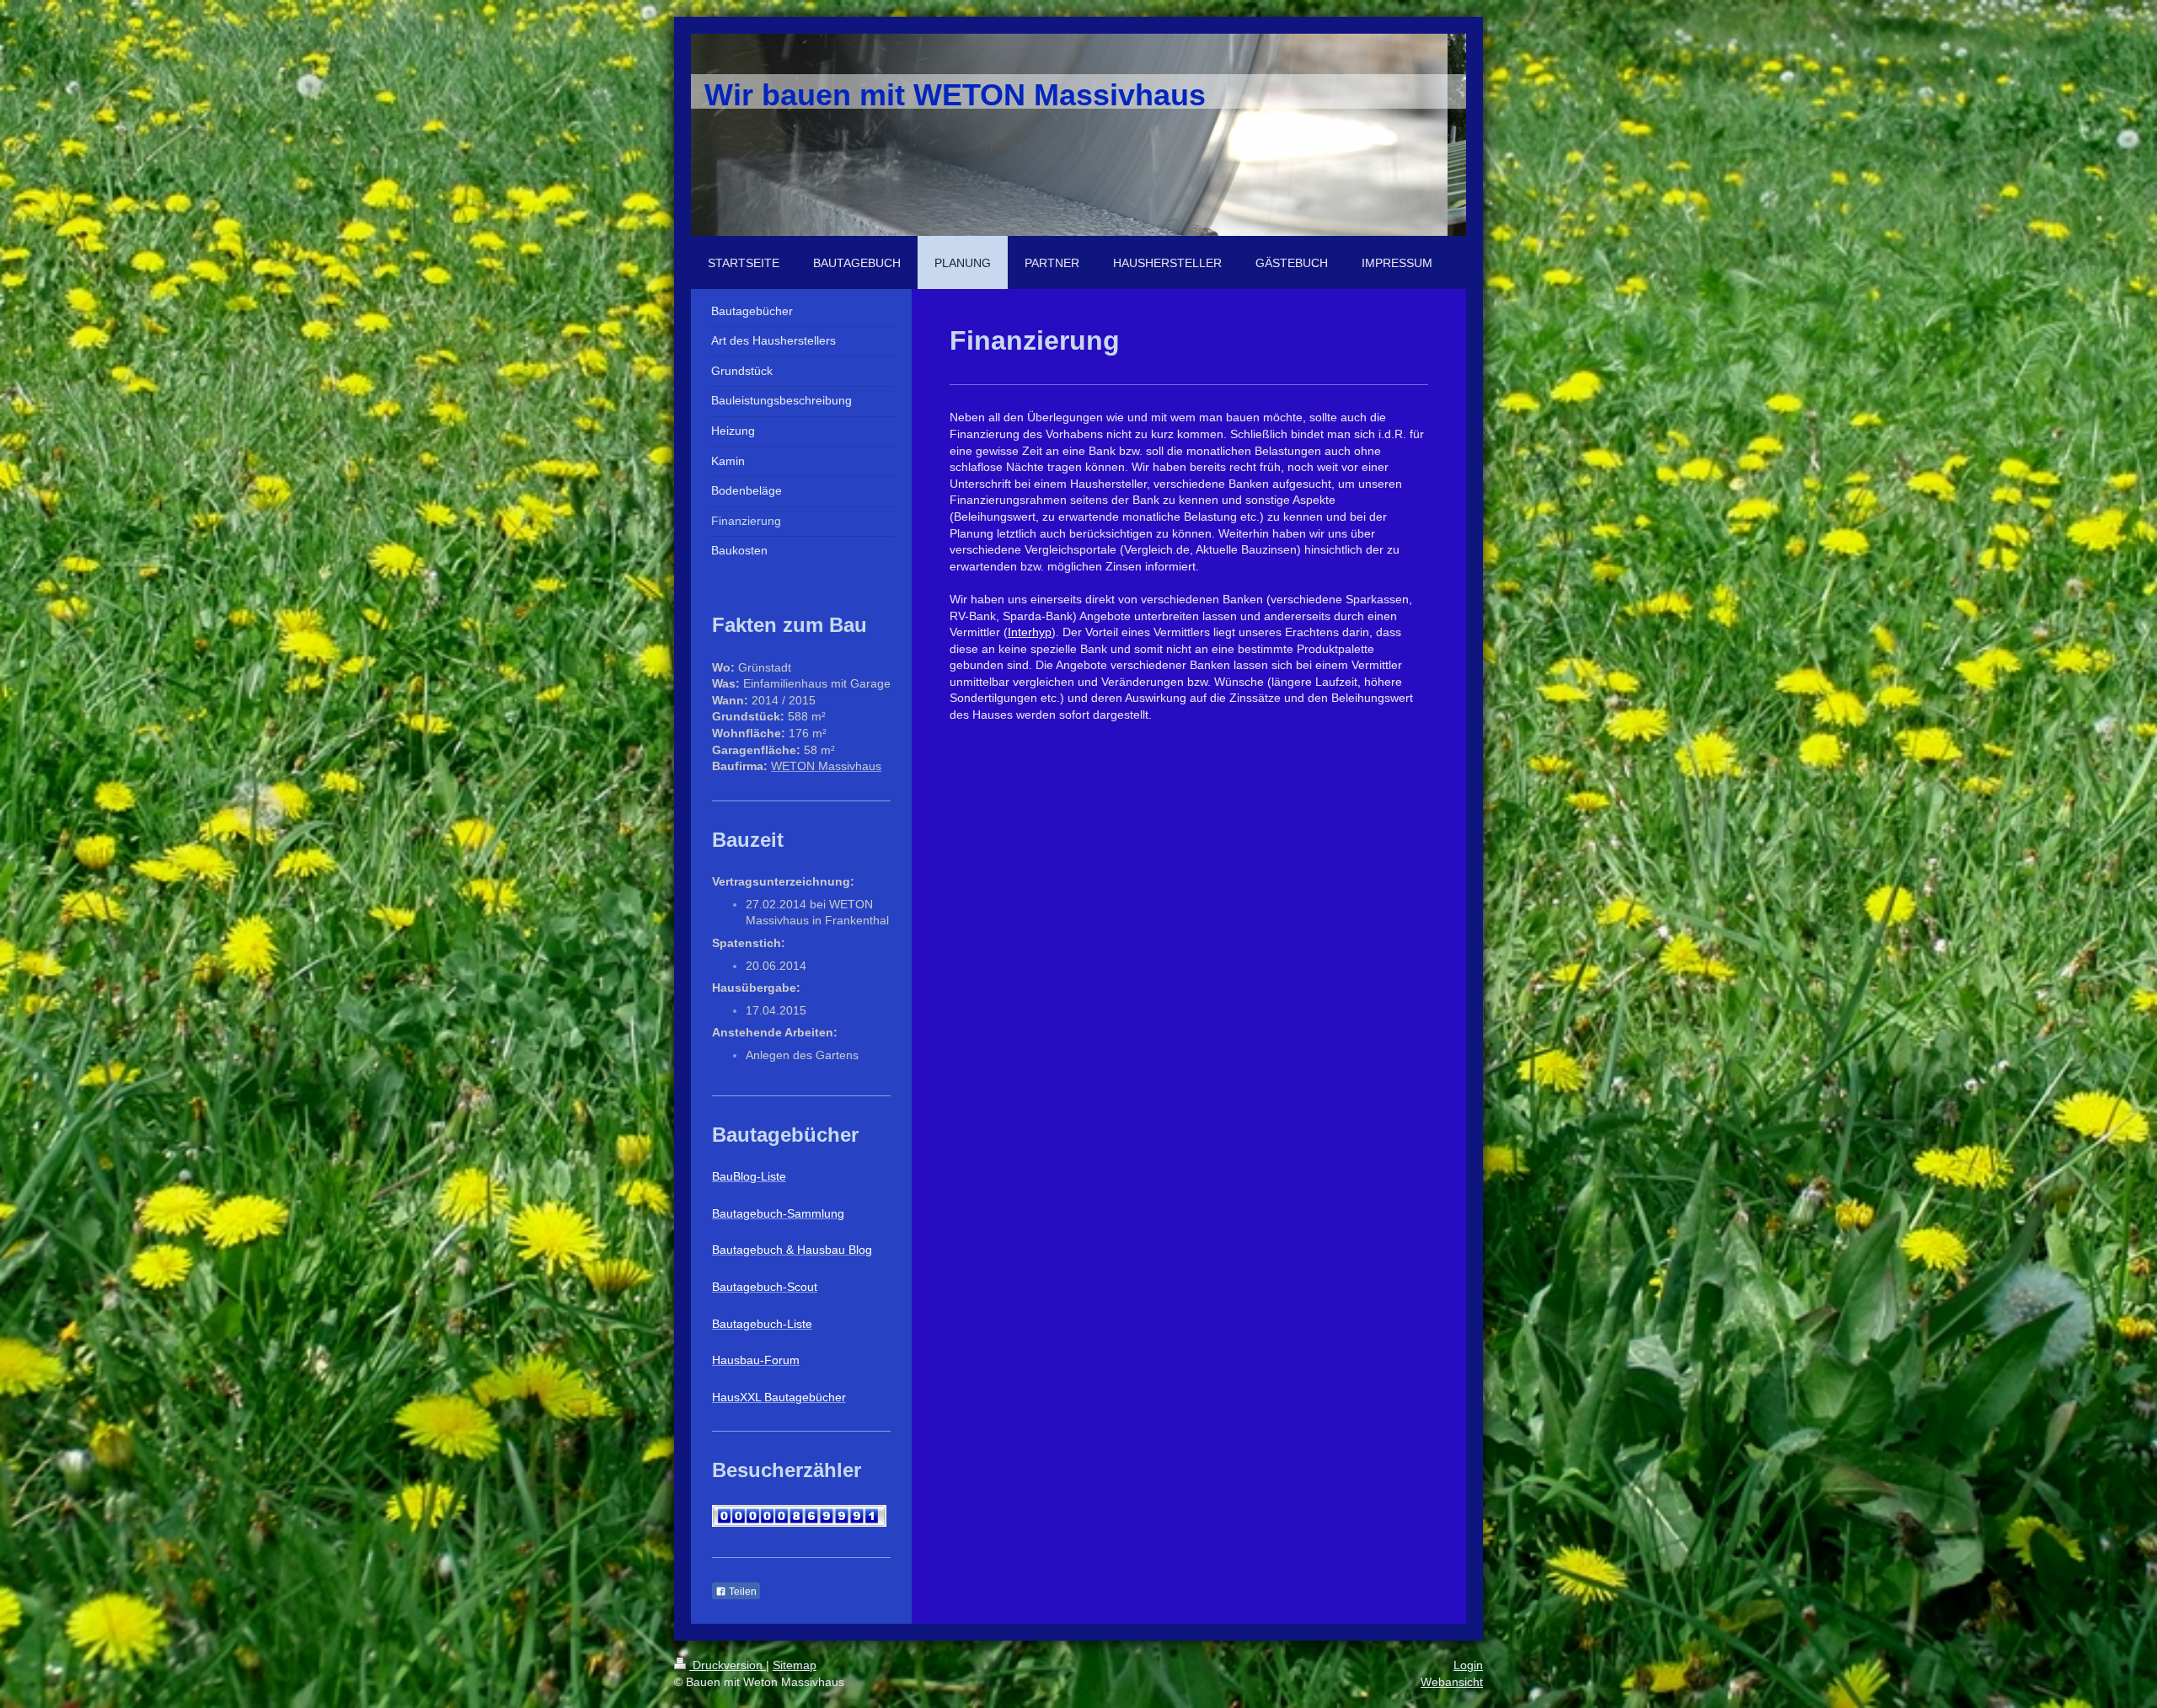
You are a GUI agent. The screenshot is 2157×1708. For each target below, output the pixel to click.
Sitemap (795, 1665)
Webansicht (1452, 1682)
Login (1468, 1665)
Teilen (741, 1592)
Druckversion (728, 1665)
